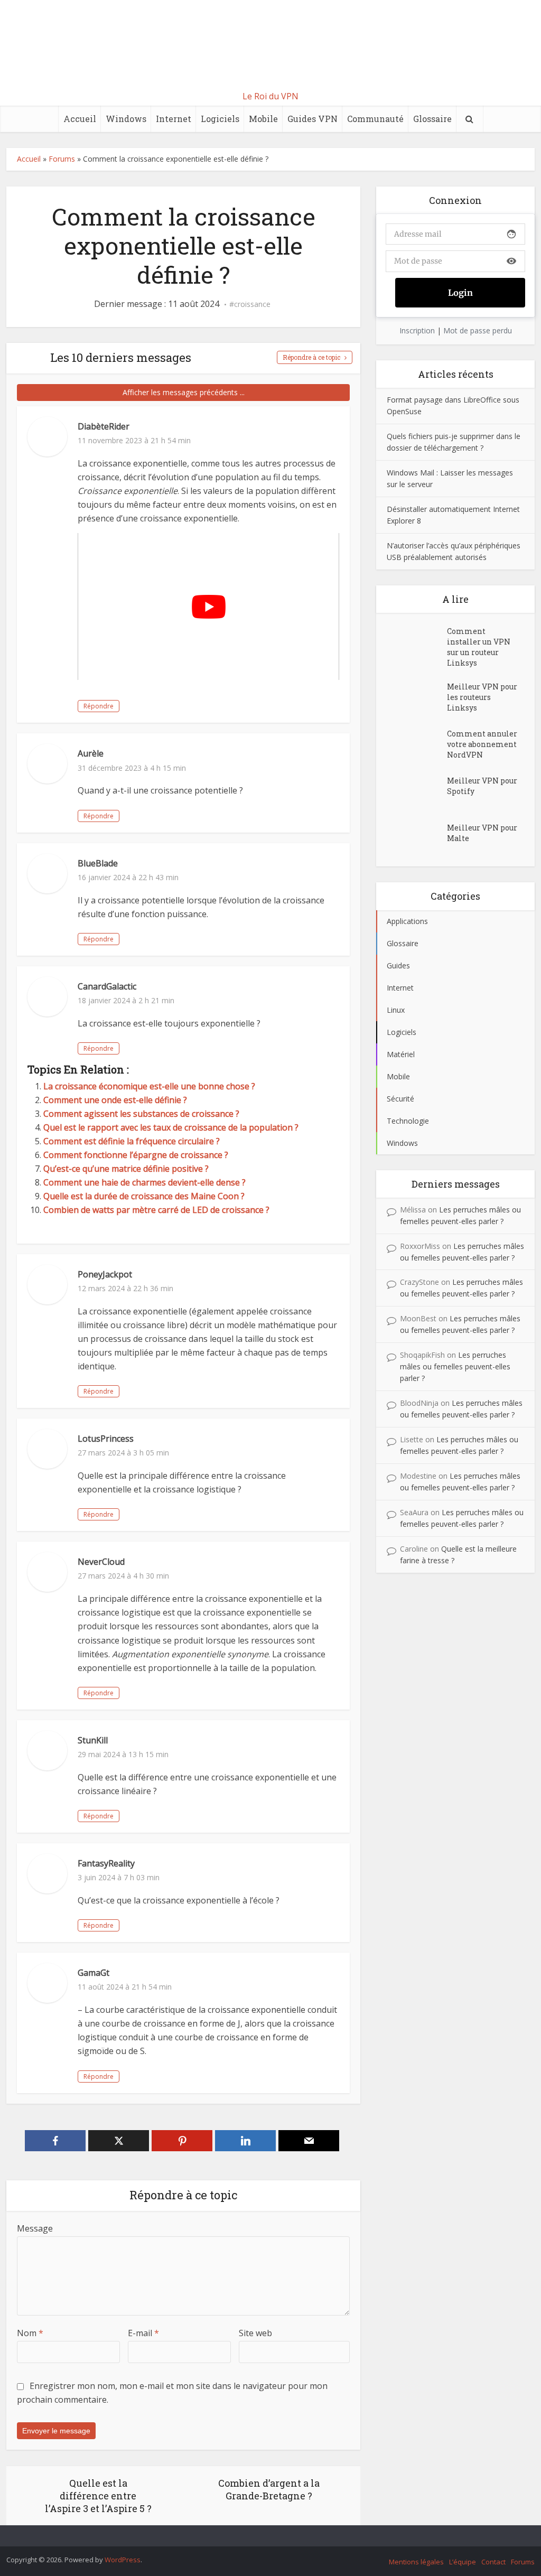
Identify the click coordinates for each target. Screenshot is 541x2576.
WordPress (123, 2560)
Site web (255, 2333)
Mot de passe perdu (478, 330)
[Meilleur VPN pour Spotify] (417, 791)
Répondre (99, 706)
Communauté (375, 119)
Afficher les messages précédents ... (184, 392)
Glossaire (432, 119)
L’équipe (463, 2562)
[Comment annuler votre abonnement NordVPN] (417, 744)
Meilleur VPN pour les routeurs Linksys (482, 697)
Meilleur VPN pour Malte (482, 833)
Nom (30, 2333)
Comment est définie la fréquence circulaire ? (132, 1141)
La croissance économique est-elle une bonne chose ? (149, 1086)
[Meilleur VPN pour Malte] (417, 838)
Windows (126, 119)
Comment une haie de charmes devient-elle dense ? (144, 1182)
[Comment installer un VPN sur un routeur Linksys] (417, 642)
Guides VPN (313, 119)
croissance (252, 304)
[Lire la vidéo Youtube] (208, 606)
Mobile (263, 119)
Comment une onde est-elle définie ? (115, 1100)
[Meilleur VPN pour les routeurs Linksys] (417, 697)
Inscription (417, 330)
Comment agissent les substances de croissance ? (141, 1114)
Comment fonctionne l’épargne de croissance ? (136, 1155)
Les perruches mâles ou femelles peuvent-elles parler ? (455, 1366)
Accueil (80, 119)
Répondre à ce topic (311, 357)
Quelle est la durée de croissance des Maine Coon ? (144, 1196)
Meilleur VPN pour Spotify (482, 786)
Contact (493, 2562)
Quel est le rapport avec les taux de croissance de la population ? (171, 1127)
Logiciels (220, 119)
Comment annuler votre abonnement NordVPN (482, 744)
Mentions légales (416, 2562)
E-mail (143, 2333)
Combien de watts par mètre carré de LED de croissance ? (156, 1210)
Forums (62, 159)
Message (35, 2228)
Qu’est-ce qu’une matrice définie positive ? (126, 1169)
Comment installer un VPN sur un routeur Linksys (479, 647)
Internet (174, 119)
